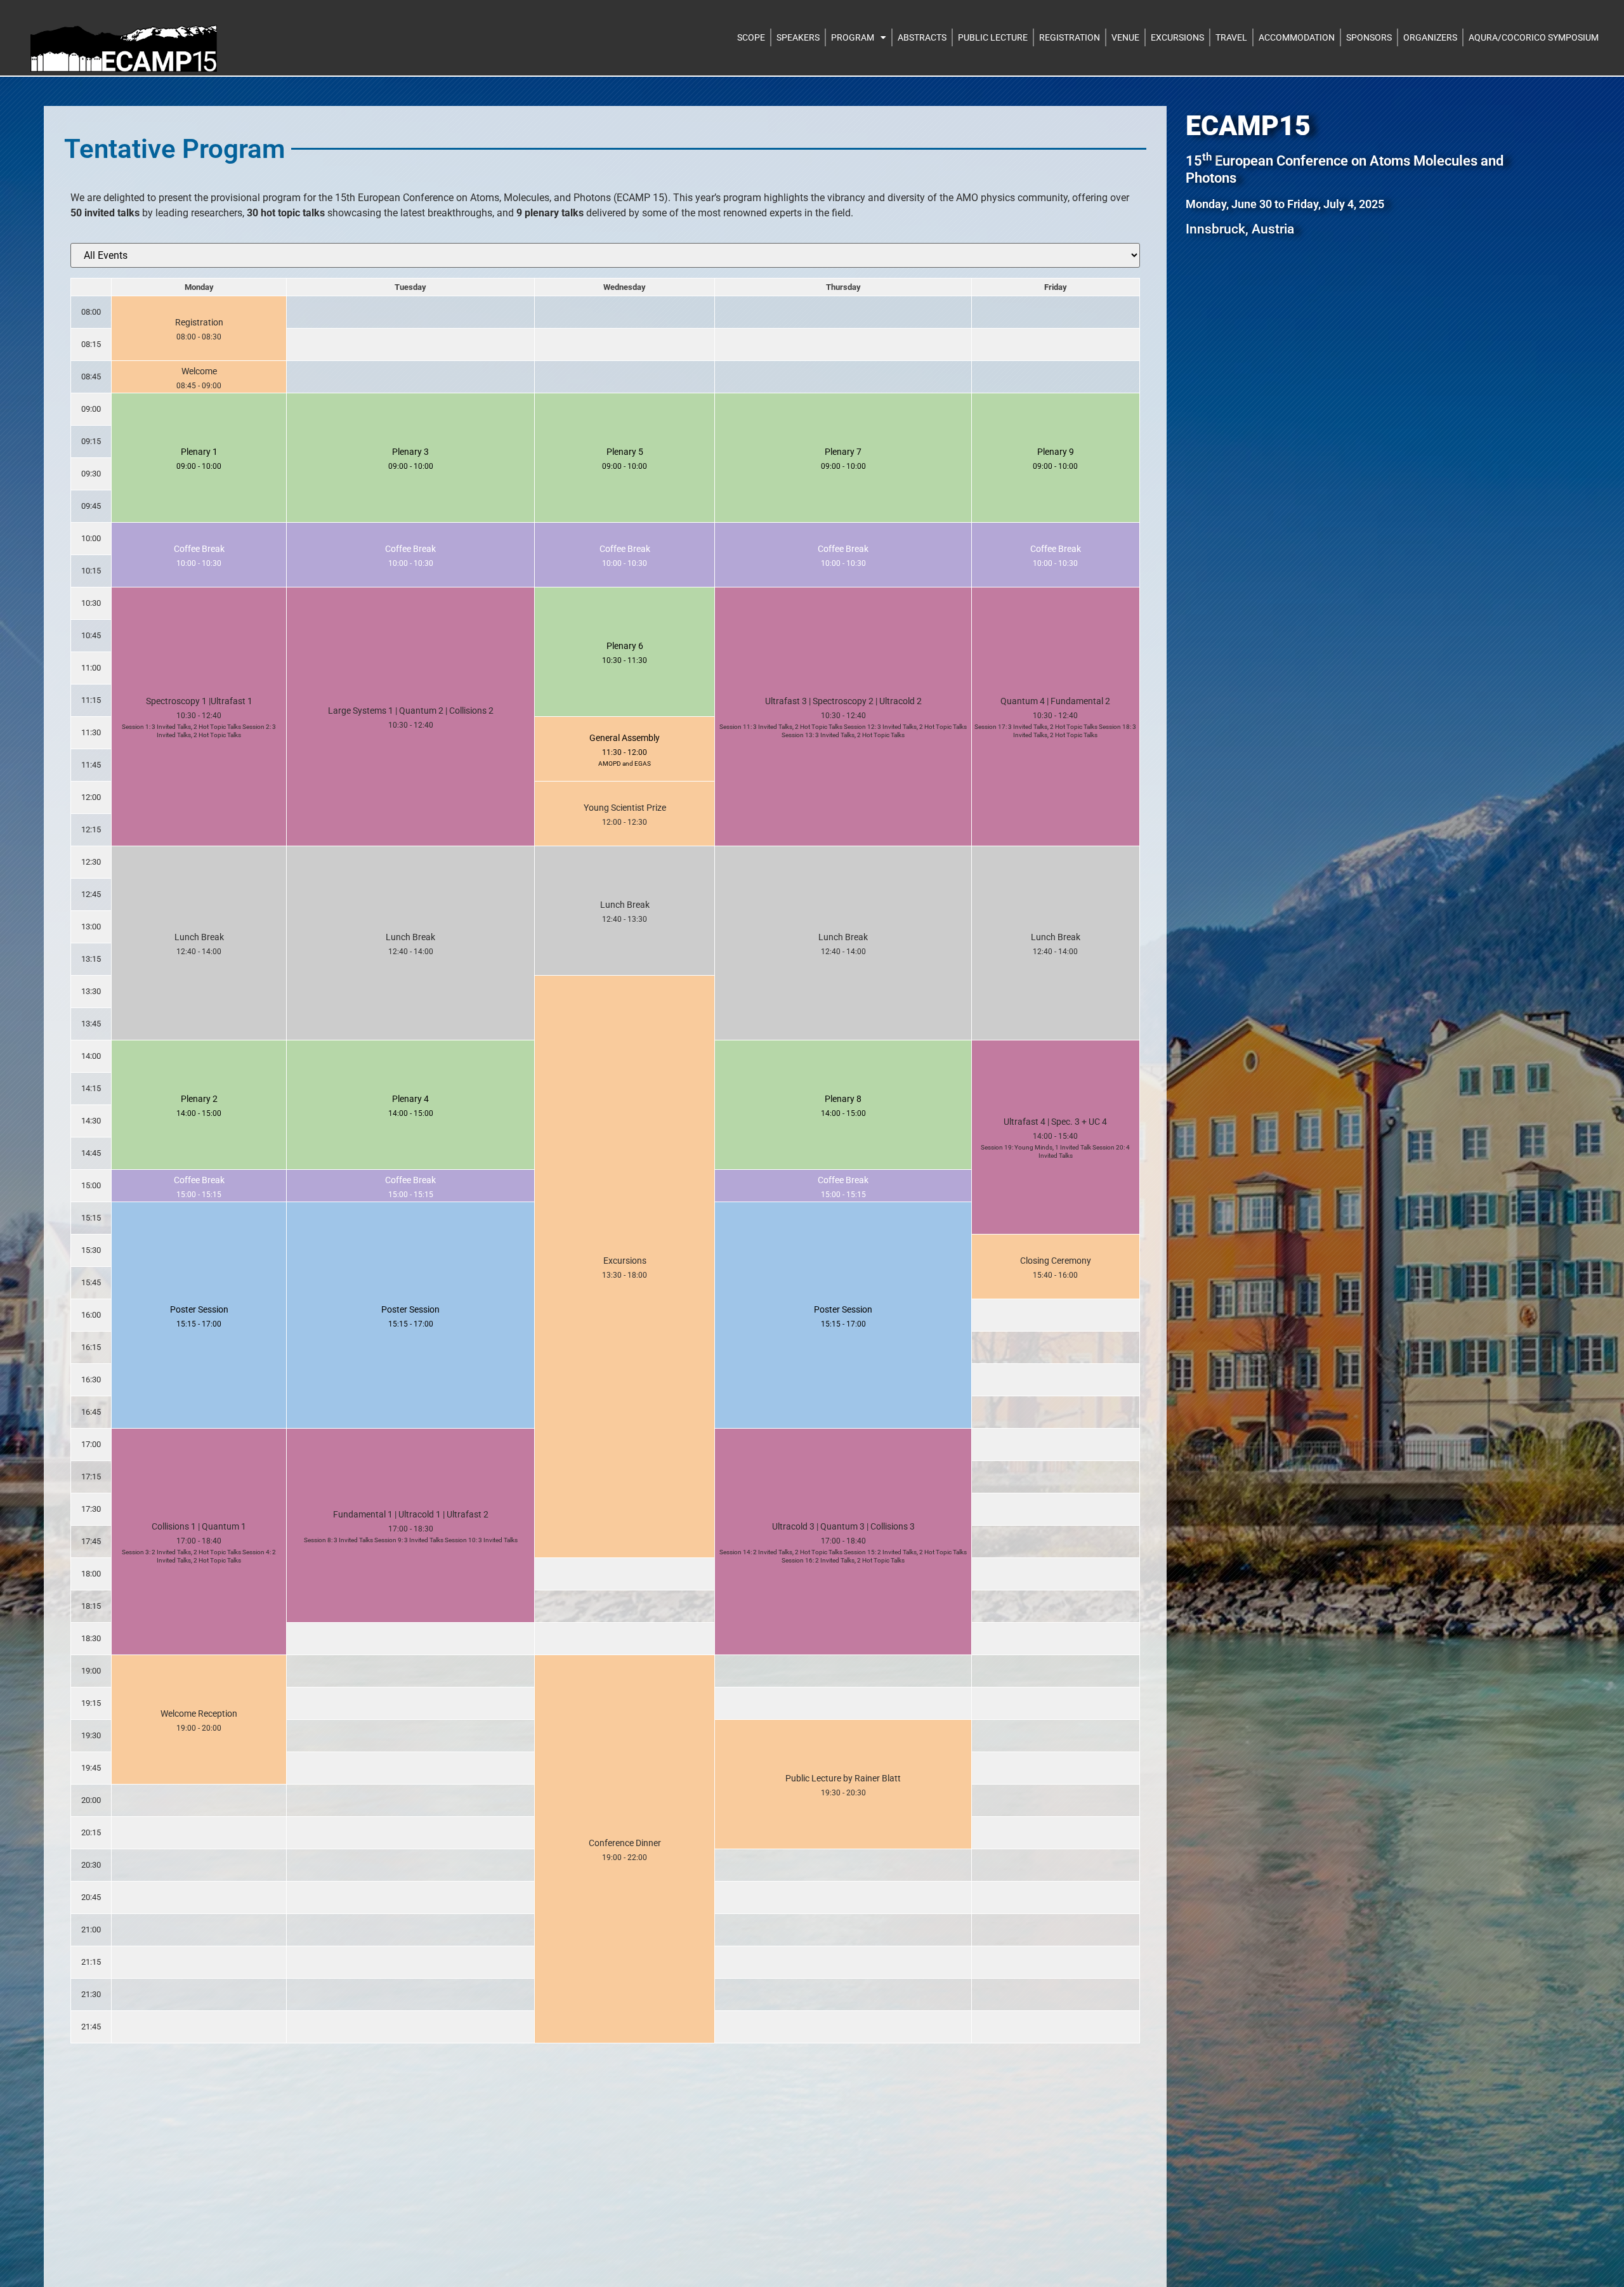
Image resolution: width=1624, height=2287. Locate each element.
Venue (1125, 37)
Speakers (798, 37)
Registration (1070, 37)
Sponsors (1369, 37)
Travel (1231, 37)
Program (853, 37)
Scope (751, 37)
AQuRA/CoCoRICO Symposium (1534, 37)
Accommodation (1297, 37)
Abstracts (922, 37)
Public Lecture (993, 37)
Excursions (1177, 37)
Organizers (1430, 37)
